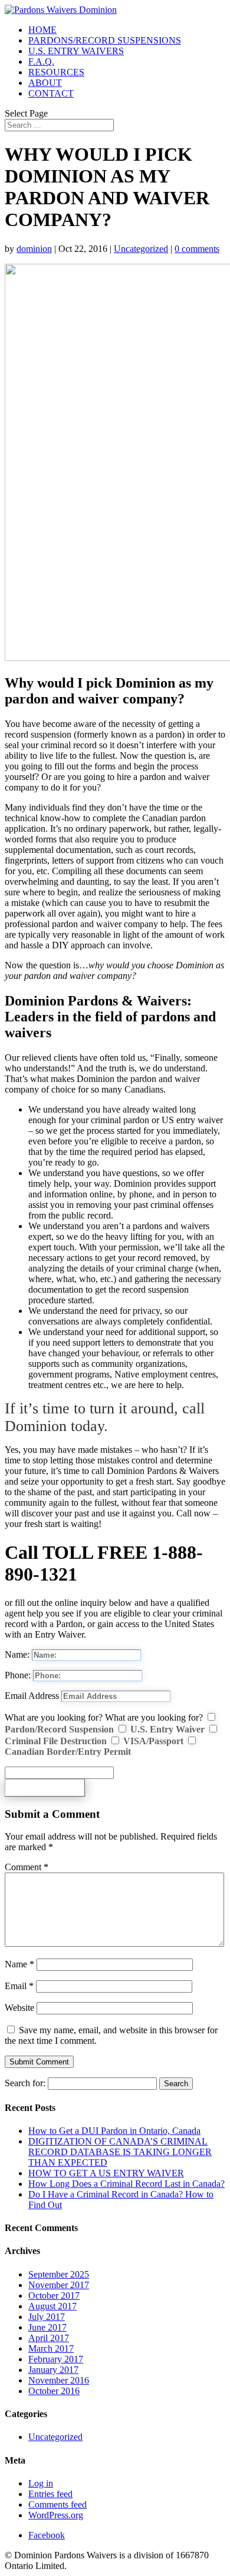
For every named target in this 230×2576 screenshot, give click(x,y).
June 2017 (47, 2327)
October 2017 (54, 2296)
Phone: (18, 1675)
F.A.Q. (41, 62)
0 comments (197, 249)
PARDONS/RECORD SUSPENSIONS (105, 40)
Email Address (32, 1696)
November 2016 (59, 2380)
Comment (27, 1867)
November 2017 (59, 2285)
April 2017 (49, 2338)
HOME (42, 30)
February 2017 (56, 2359)
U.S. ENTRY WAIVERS (76, 51)
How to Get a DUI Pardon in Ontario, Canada (114, 2131)
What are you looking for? (54, 1717)
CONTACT (51, 93)
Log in (41, 2483)
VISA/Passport (153, 1741)
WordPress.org (56, 2515)
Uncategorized (141, 249)
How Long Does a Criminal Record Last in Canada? (126, 2184)
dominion (34, 249)
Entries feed (50, 2494)
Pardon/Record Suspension (59, 1729)
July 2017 (47, 2317)
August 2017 (52, 2306)
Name (19, 1964)
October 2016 (54, 2391)
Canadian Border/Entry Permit (68, 1752)
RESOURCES (56, 72)
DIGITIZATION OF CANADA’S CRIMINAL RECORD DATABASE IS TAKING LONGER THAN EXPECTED (120, 2152)
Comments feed (57, 2504)
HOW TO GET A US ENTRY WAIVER (106, 2173)
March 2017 (51, 2348)
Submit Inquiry (45, 1787)
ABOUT (45, 83)
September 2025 (59, 2274)
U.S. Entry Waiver (167, 1729)
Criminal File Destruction (56, 1741)
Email (19, 1986)
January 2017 (53, 2370)
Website (19, 2008)
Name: (17, 1654)
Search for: (25, 2083)
